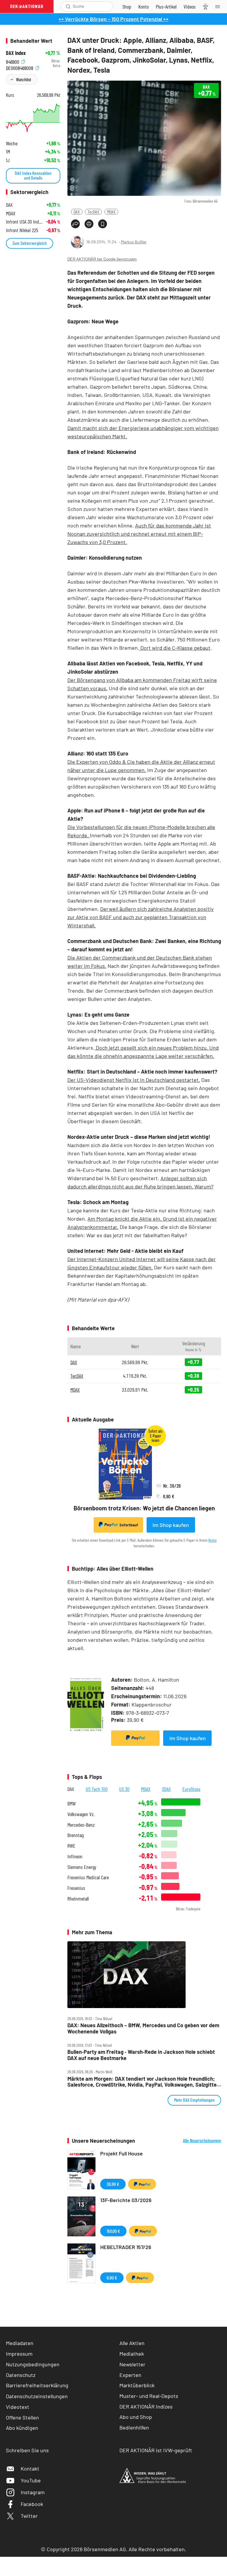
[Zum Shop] (127, 6)
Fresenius (76, 1888)
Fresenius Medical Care (88, 1877)
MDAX (111, 212)
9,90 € (112, 2278)
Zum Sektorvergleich (30, 243)
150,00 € (113, 2231)
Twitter (29, 2516)
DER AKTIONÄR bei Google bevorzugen (102, 259)
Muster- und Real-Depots (149, 2396)
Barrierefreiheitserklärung (37, 2385)
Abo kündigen (22, 2428)
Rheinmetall (78, 1899)
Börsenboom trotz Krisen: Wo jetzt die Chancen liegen (144, 1508)
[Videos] (190, 6)
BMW (72, 1804)
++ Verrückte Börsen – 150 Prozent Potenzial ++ (113, 19)
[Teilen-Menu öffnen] (75, 224)
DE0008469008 (20, 67)
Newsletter (132, 2364)
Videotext (18, 2407)
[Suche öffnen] (68, 6)
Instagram (33, 2492)
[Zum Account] (144, 6)
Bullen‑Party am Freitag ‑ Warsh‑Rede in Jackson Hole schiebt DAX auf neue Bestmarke (141, 2055)
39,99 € (113, 2184)
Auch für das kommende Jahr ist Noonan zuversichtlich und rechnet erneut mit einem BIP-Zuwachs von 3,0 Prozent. (139, 534)
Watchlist (23, 79)
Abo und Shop (136, 2417)
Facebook (32, 2504)
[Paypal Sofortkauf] (135, 1738)
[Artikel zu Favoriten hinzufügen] (103, 224)
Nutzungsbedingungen (33, 2364)
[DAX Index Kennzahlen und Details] (33, 118)
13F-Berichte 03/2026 (126, 2200)
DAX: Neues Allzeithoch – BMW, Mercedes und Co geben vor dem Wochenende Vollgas (143, 2028)
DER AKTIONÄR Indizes (146, 2406)
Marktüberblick (137, 2385)
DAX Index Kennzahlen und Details (33, 175)
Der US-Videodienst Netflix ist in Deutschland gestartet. (134, 1080)
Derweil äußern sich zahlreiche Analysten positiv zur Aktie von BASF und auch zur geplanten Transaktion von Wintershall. (141, 917)
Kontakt (30, 2468)
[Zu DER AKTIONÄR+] (166, 6)
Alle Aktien (132, 2343)
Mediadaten (20, 2343)
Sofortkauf (129, 1525)
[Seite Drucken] (89, 224)
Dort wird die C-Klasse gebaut (175, 648)
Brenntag (76, 1835)
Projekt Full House (121, 2153)
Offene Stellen (22, 2417)
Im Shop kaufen (171, 1525)
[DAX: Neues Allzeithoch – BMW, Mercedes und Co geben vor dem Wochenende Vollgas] (144, 1975)
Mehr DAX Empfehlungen (194, 2100)
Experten (130, 2375)
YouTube (31, 2480)
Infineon (75, 1856)
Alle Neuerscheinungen (202, 2140)
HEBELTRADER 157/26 (126, 2247)
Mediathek (132, 2354)
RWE (71, 1846)
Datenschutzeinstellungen (37, 2396)
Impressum (19, 2354)
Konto (213, 1540)
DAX (77, 212)
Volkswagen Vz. (81, 1814)
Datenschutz (21, 2375)
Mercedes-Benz (81, 1825)
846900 (13, 61)
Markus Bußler (134, 242)
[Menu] (219, 6)
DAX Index (16, 53)
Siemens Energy (82, 1867)
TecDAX (93, 212)
